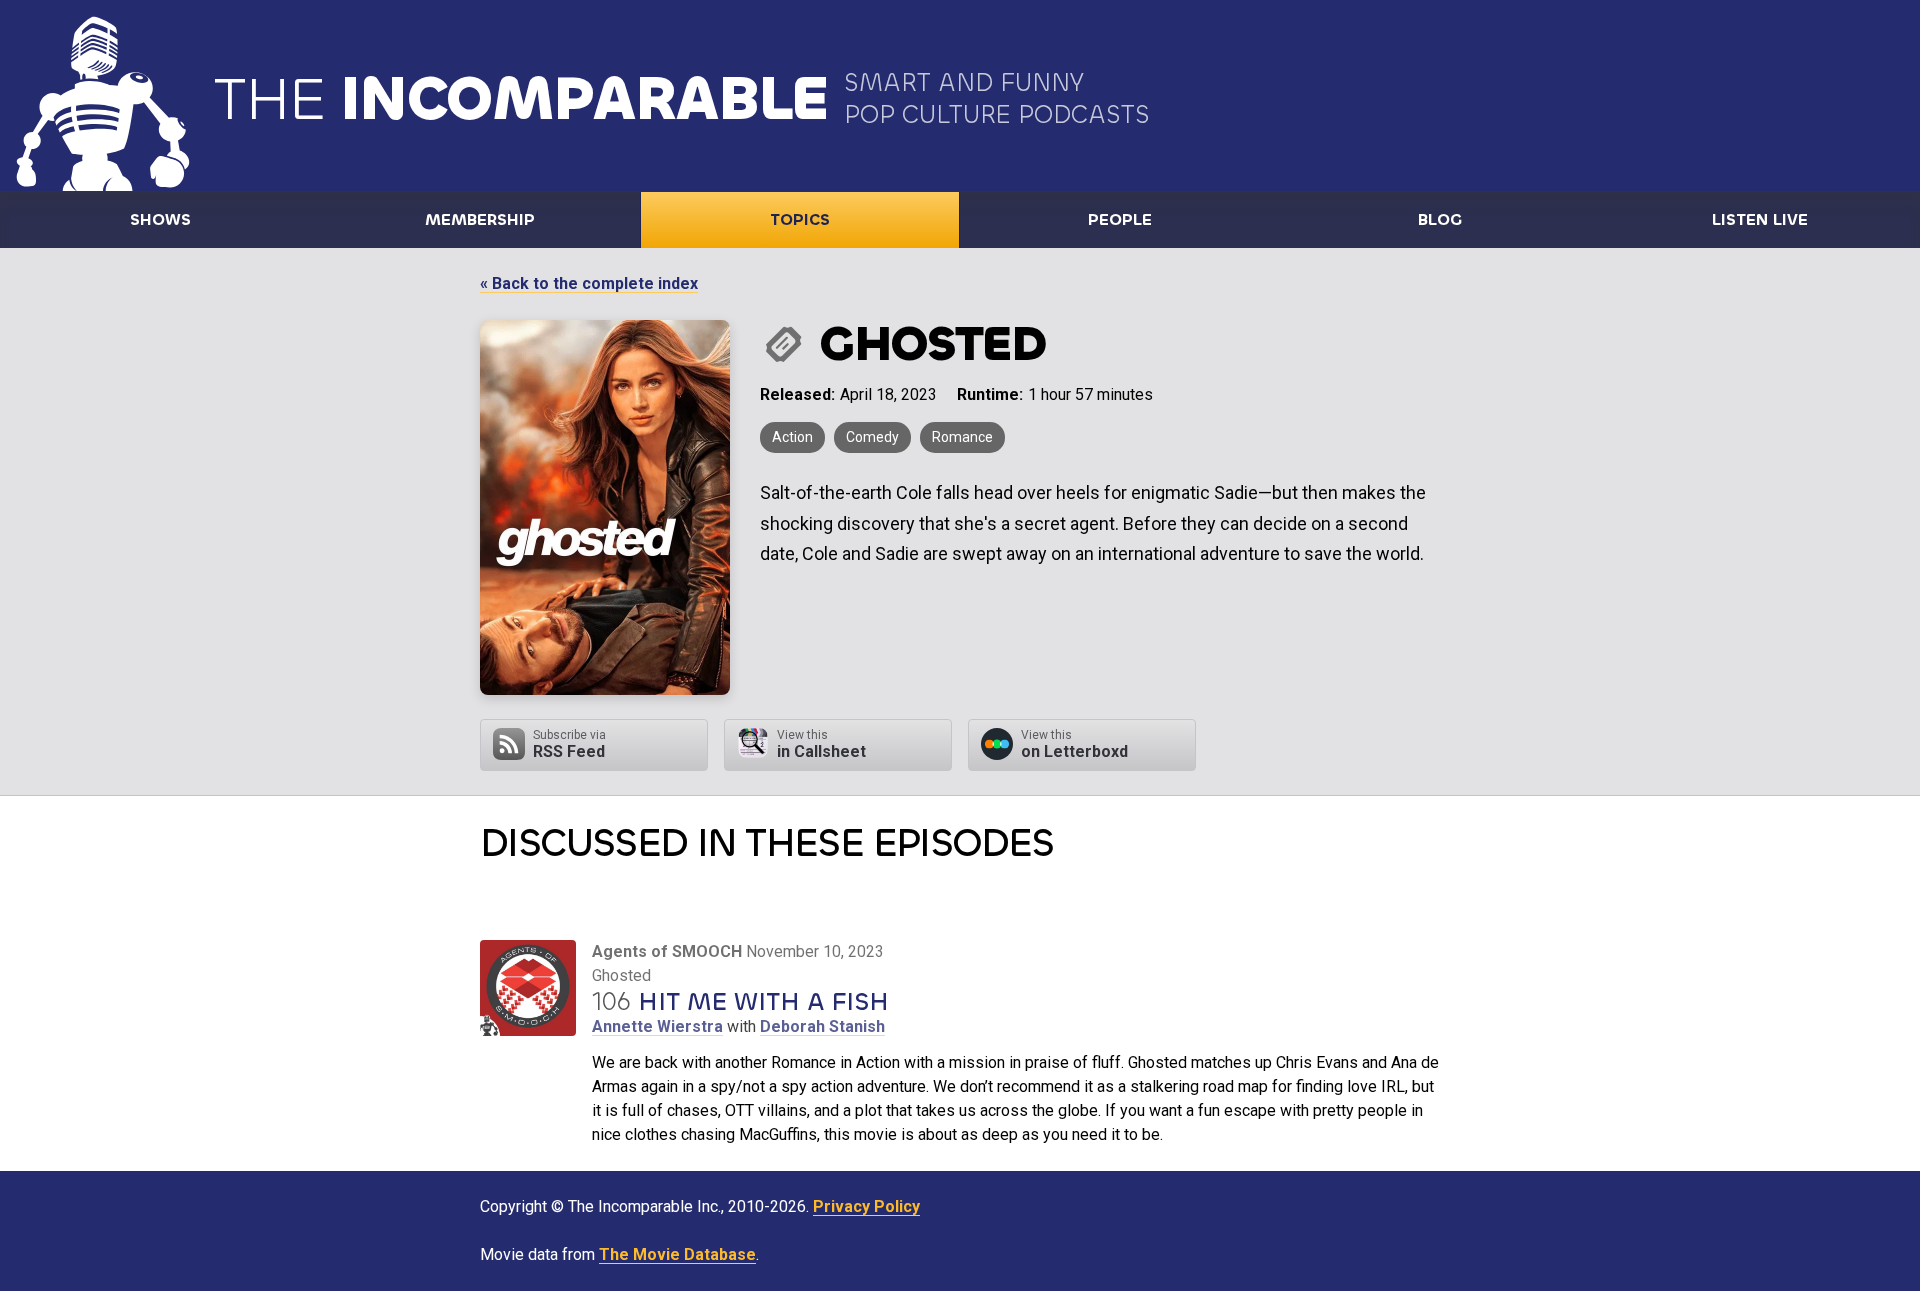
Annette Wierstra (657, 1026)
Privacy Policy (866, 1206)
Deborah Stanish (822, 1026)
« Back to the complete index (589, 283)
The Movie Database (677, 1254)
